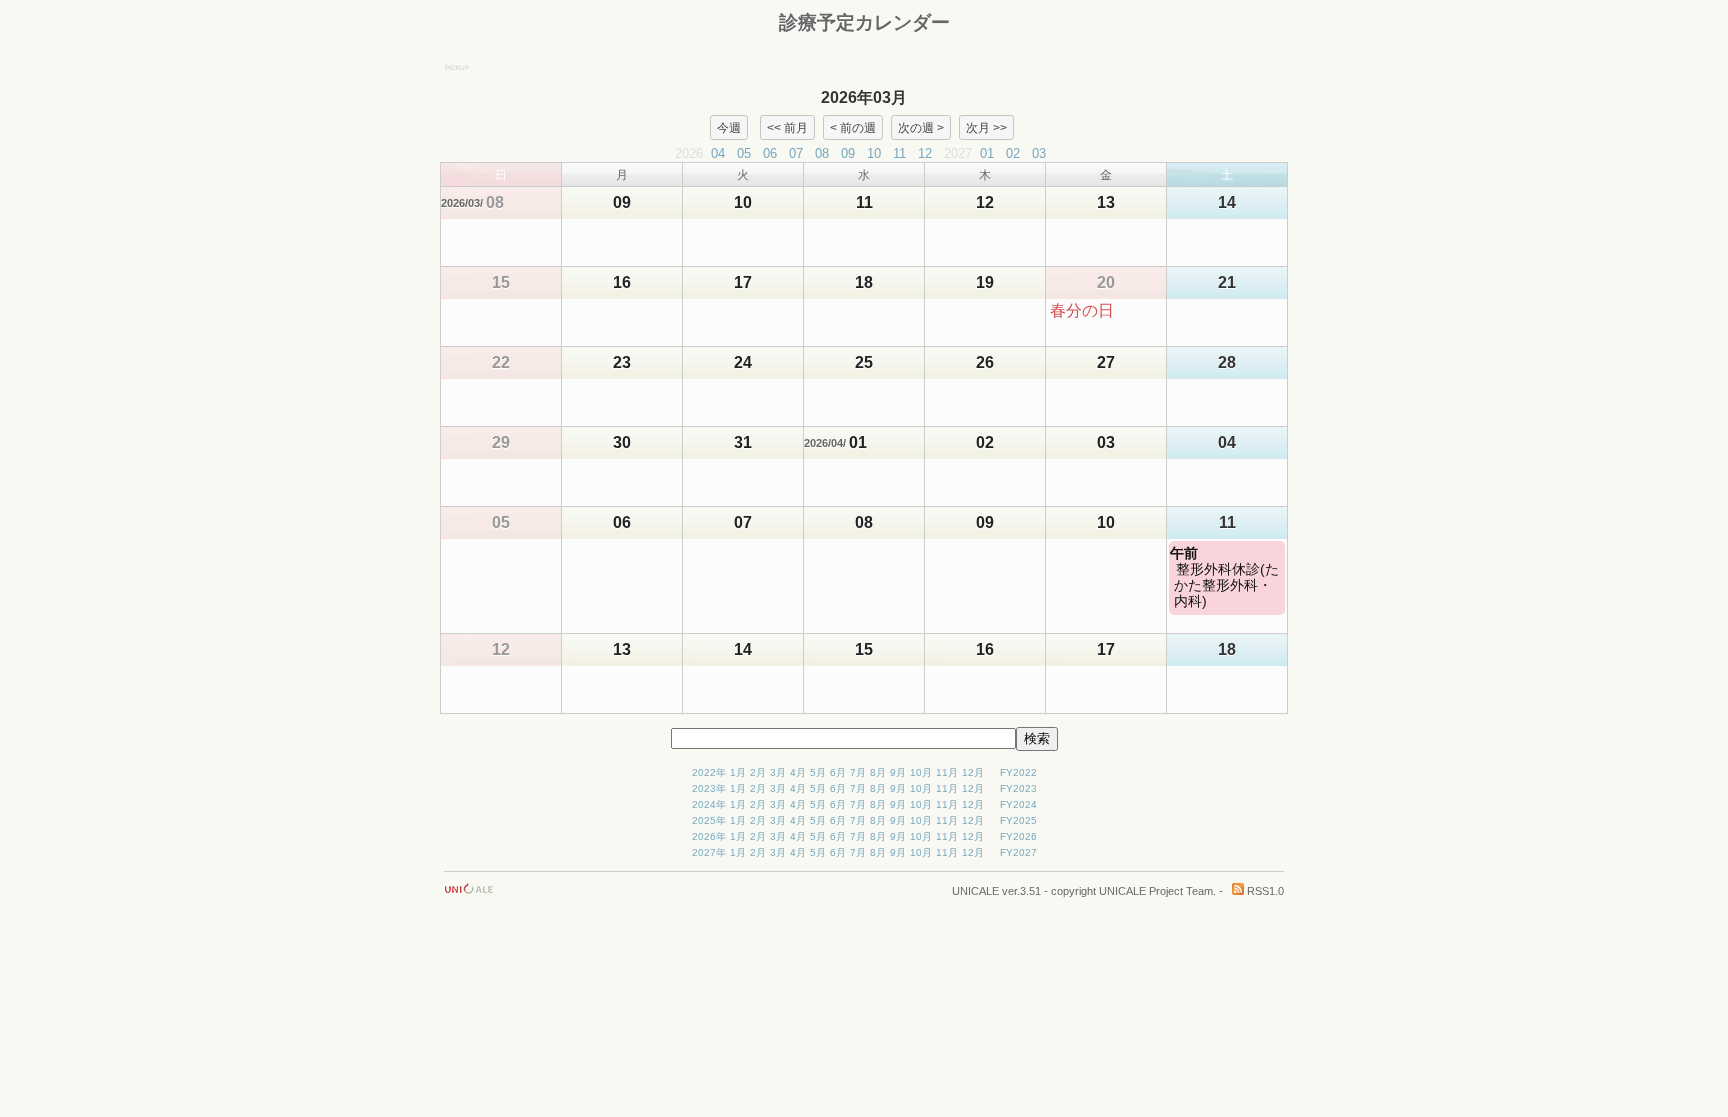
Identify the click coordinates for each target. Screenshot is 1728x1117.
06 (770, 153)
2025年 (709, 820)
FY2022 (1018, 772)
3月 (778, 772)
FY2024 (1018, 804)
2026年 (709, 836)
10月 (921, 772)
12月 (973, 772)
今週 (729, 127)
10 (874, 153)
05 (744, 153)
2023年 (709, 788)
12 (925, 153)
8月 (878, 772)
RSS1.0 (1264, 891)
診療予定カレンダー (864, 22)
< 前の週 (853, 127)
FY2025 (1018, 820)
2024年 (709, 804)
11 (899, 153)
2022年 (709, 772)
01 (987, 153)
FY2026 (1018, 836)
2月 (758, 772)
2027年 (709, 852)
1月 (738, 772)
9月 (898, 772)
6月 (838, 772)
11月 (947, 772)
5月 (818, 772)
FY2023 (1018, 788)
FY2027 (1018, 852)
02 (1013, 153)
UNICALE (975, 891)
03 (1039, 153)
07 (796, 153)
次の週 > (921, 127)
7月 (858, 772)
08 (822, 153)
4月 (798, 772)
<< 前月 (787, 127)
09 (848, 153)
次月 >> (986, 127)
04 (718, 153)
